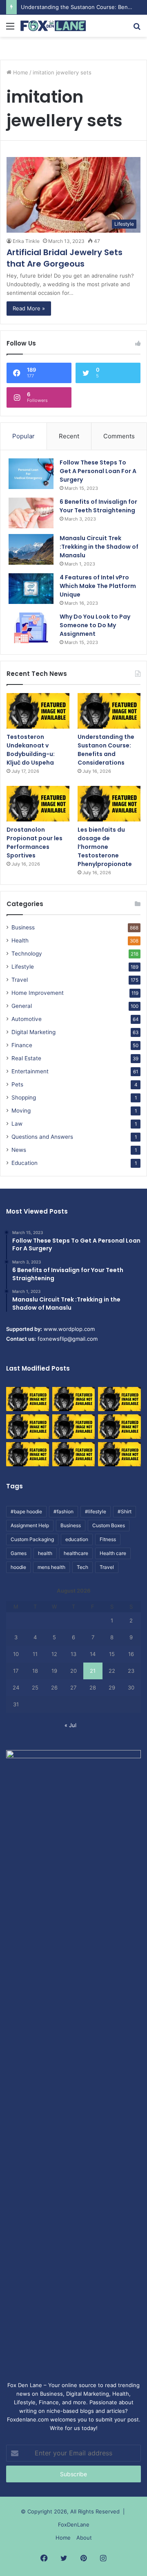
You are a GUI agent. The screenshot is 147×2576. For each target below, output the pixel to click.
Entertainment (30, 1071)
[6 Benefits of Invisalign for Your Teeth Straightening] (31, 513)
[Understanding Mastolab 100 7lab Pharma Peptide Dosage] (119, 1454)
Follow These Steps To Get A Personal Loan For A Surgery (98, 471)
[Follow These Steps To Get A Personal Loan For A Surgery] (31, 474)
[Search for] (137, 29)
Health (20, 940)
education (77, 1539)
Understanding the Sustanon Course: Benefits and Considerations (106, 750)
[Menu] (10, 29)
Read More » (29, 308)
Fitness (108, 1539)
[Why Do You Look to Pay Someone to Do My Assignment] (31, 628)
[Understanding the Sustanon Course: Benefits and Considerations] (109, 711)
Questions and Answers (42, 1137)
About (84, 2538)
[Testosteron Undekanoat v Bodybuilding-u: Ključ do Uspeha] (38, 711)
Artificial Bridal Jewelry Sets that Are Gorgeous (65, 258)
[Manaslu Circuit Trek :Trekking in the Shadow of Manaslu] (31, 549)
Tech (82, 1567)
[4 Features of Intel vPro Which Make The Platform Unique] (31, 589)
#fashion (63, 1511)
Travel (20, 980)
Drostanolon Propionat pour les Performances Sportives (35, 843)
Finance (22, 1045)
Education (24, 1163)
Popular (23, 436)
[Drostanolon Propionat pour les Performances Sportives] (38, 804)
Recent (69, 436)
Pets (17, 1084)
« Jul (70, 1725)
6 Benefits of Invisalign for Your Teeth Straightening (98, 506)
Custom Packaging (32, 1539)
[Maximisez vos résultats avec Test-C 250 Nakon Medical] (28, 1454)
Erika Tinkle (26, 241)
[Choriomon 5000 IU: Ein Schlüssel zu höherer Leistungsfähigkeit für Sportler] (28, 1399)
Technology (27, 954)
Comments (119, 436)
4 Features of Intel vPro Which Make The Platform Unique (98, 586)
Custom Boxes (109, 1525)
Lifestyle (23, 967)
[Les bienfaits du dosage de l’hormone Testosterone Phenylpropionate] (109, 804)
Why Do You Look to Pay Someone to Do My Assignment (95, 625)
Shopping (24, 1097)
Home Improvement (38, 993)
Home (20, 72)
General (22, 1006)
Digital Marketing (33, 1032)
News (19, 1150)
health (45, 1553)
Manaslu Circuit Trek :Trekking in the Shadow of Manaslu (99, 547)
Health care (113, 1553)
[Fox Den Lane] (53, 26)
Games (19, 1553)
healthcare (76, 1553)
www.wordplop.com (69, 1329)
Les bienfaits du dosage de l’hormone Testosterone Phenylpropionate (105, 847)
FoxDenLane (74, 2524)
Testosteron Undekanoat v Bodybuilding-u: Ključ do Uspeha (31, 750)
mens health (51, 1567)
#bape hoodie (26, 1511)
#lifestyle (96, 1511)
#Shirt (125, 1511)
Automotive (27, 1019)
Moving (21, 1111)
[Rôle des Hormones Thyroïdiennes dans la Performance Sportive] (74, 1454)
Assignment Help (30, 1525)
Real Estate (26, 1058)
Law (17, 1124)
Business (23, 927)
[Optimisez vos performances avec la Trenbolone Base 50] (119, 1426)
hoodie (18, 1567)
